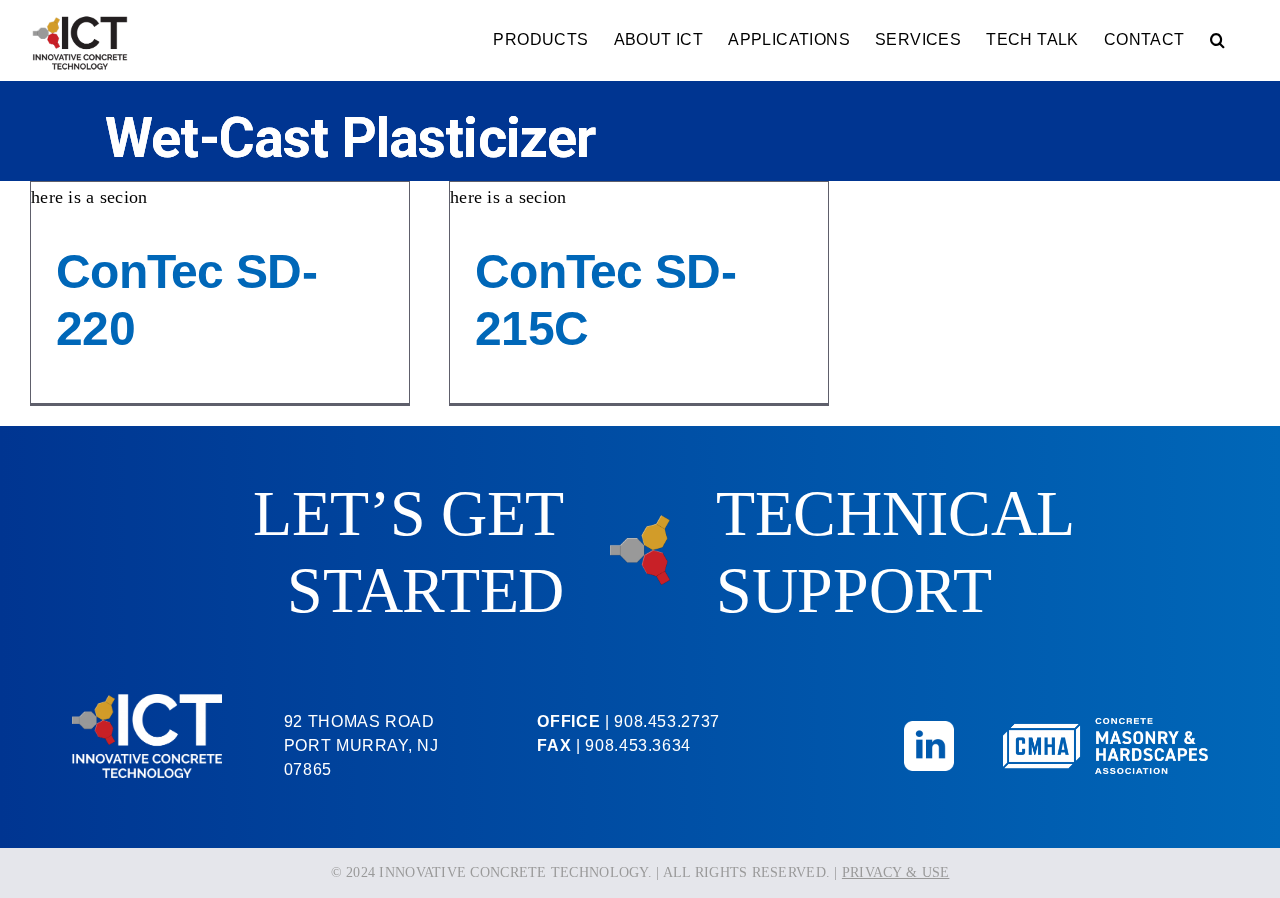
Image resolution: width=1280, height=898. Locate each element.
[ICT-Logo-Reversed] (147, 703)
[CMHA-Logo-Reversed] (1105, 727)
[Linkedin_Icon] (929, 730)
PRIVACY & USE (896, 872)
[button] (1217, 40)
